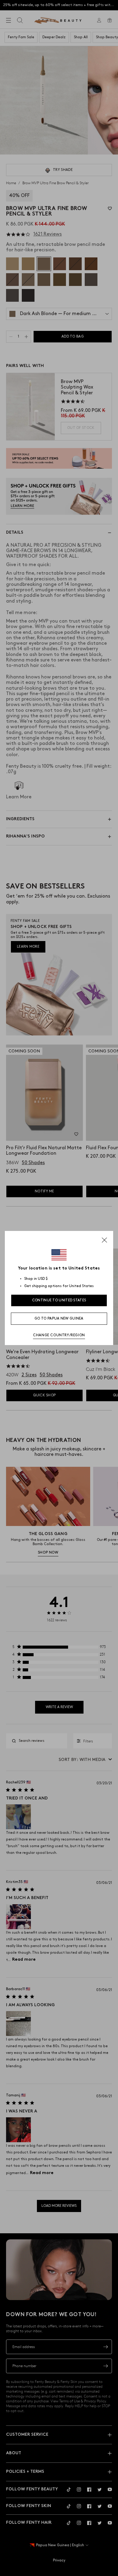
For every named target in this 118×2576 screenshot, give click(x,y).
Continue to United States (59, 1300)
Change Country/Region (59, 1335)
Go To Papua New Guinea (59, 1319)
